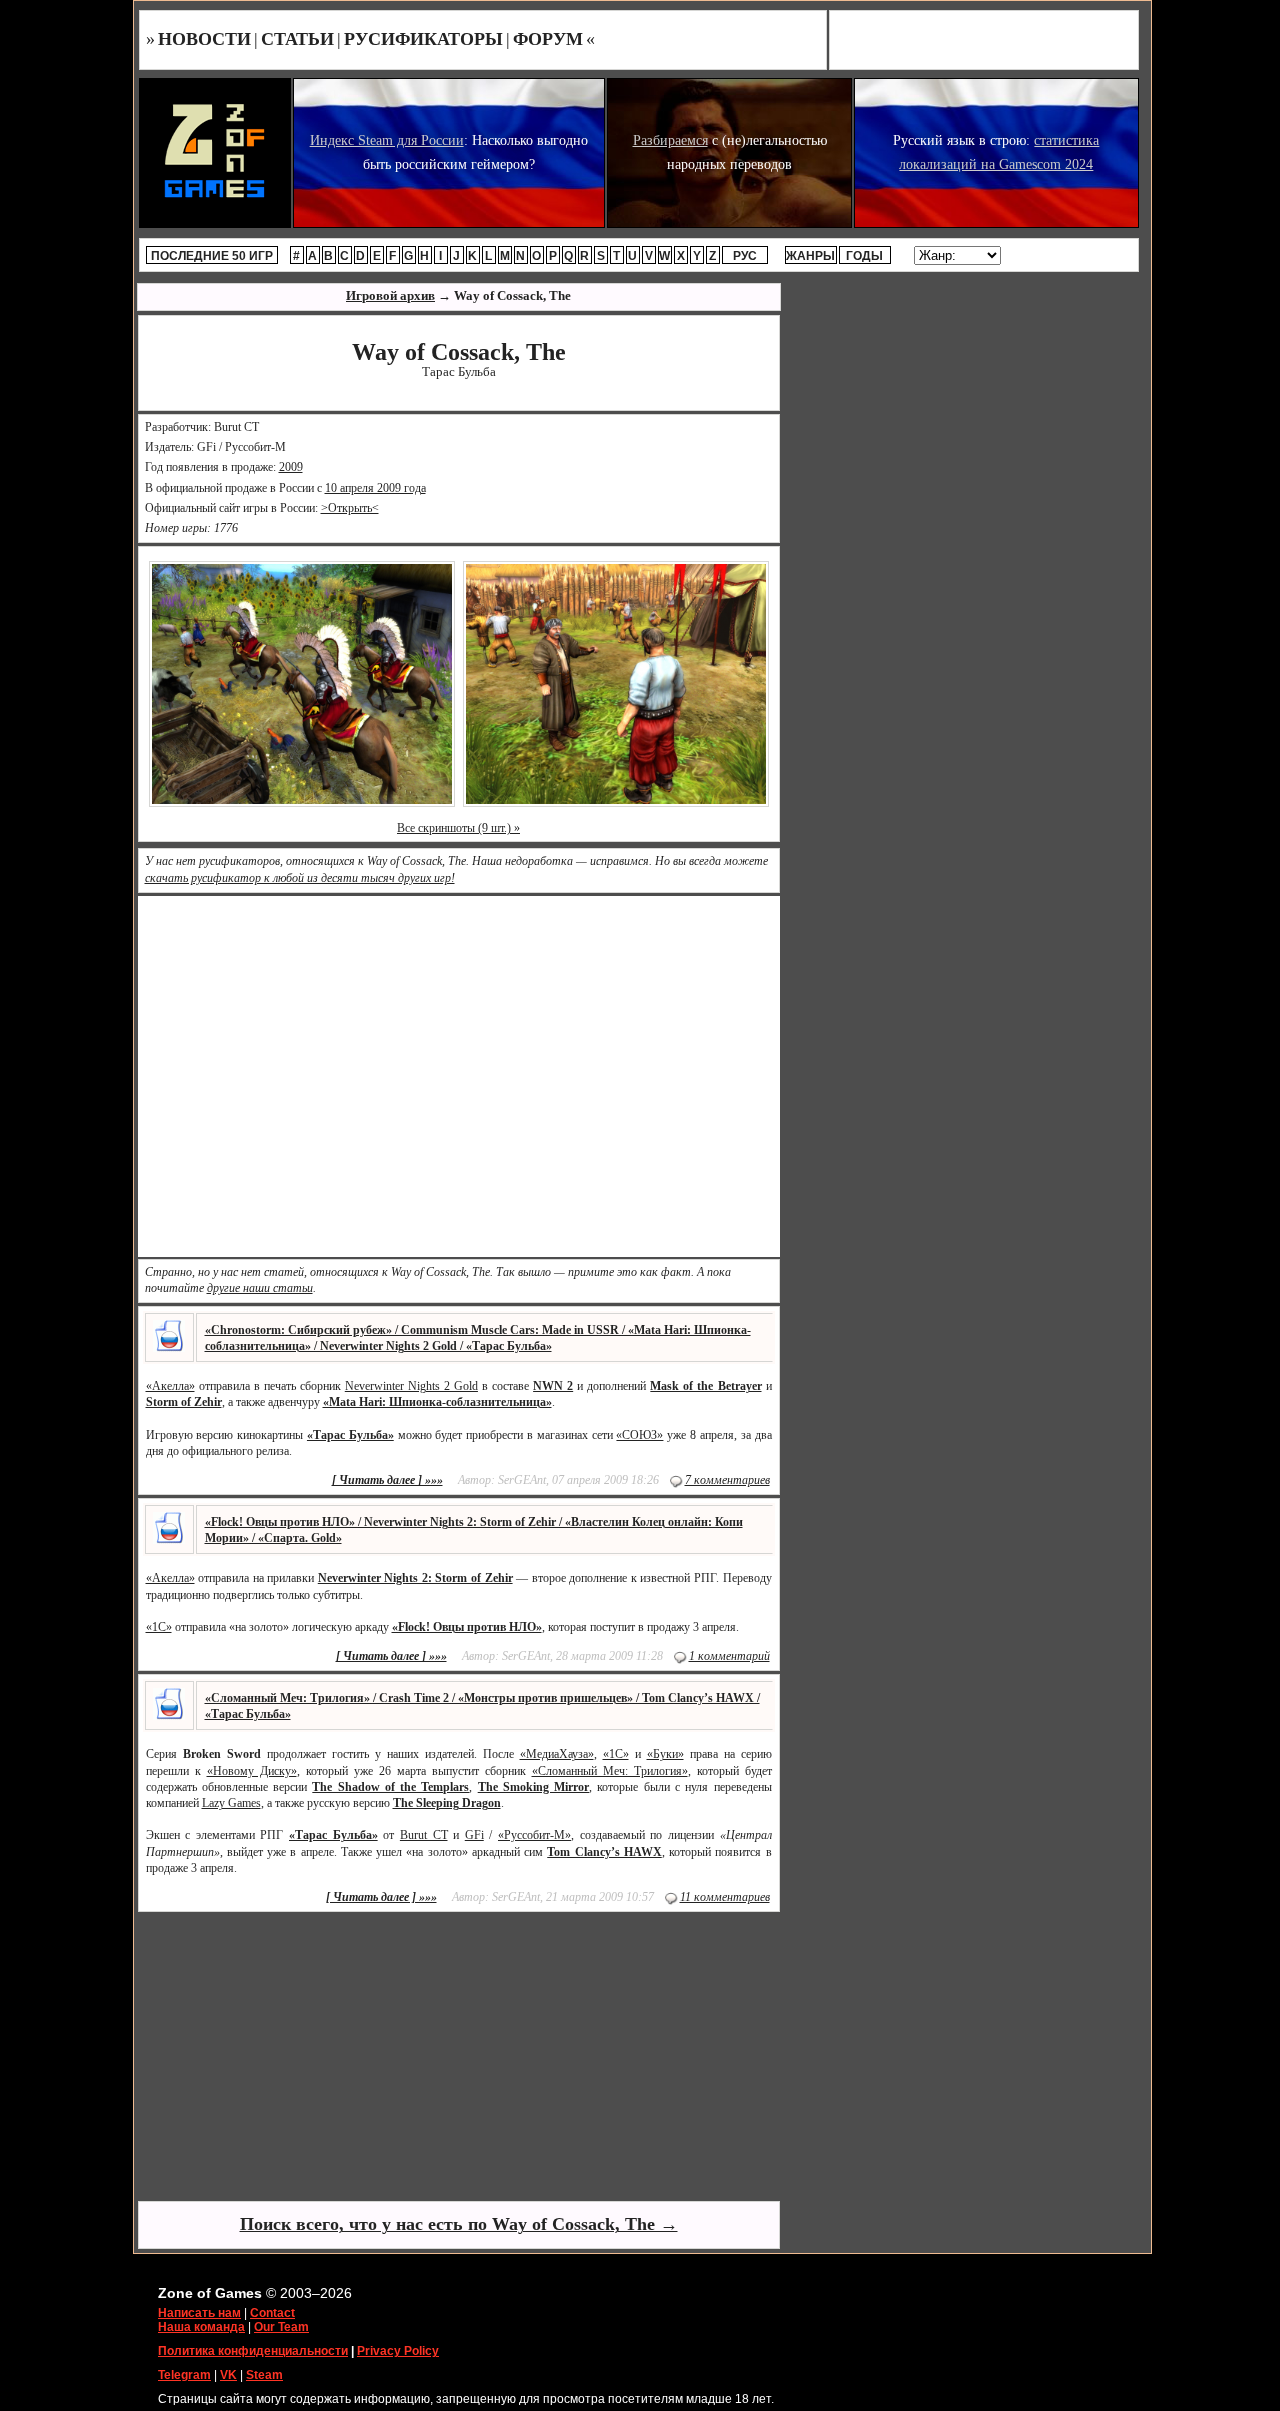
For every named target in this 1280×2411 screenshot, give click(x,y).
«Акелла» (170, 1386)
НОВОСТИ (204, 39)
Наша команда (201, 2327)
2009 (291, 467)
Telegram (184, 2375)
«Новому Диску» (252, 1771)
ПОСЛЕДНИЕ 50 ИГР (212, 256)
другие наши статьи (260, 1288)
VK (228, 2375)
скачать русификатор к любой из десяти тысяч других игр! (300, 878)
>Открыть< (350, 508)
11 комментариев (725, 1897)
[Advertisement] (458, 2055)
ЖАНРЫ (810, 256)
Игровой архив (390, 295)
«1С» (159, 1627)
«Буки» (665, 1754)
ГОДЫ (864, 256)
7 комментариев (727, 1480)
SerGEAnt (522, 1480)
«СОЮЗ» (639, 1435)
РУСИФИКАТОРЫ (423, 39)
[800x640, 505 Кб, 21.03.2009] (302, 683)
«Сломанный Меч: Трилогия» (610, 1771)
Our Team (281, 2327)
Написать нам (199, 2313)
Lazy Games (231, 1803)
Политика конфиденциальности (253, 2351)
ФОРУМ (548, 39)
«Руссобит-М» (534, 1835)
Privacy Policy (398, 2351)
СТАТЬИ (297, 39)
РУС (745, 256)
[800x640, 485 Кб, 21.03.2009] (616, 683)
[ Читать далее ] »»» (387, 1480)
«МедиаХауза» (557, 1754)
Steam (264, 2375)
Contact (272, 2313)
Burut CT (424, 1835)
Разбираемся (670, 140)
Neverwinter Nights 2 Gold (411, 1386)
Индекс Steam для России (387, 140)
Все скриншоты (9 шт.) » (458, 828)
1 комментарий (729, 1656)
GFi (474, 1835)
